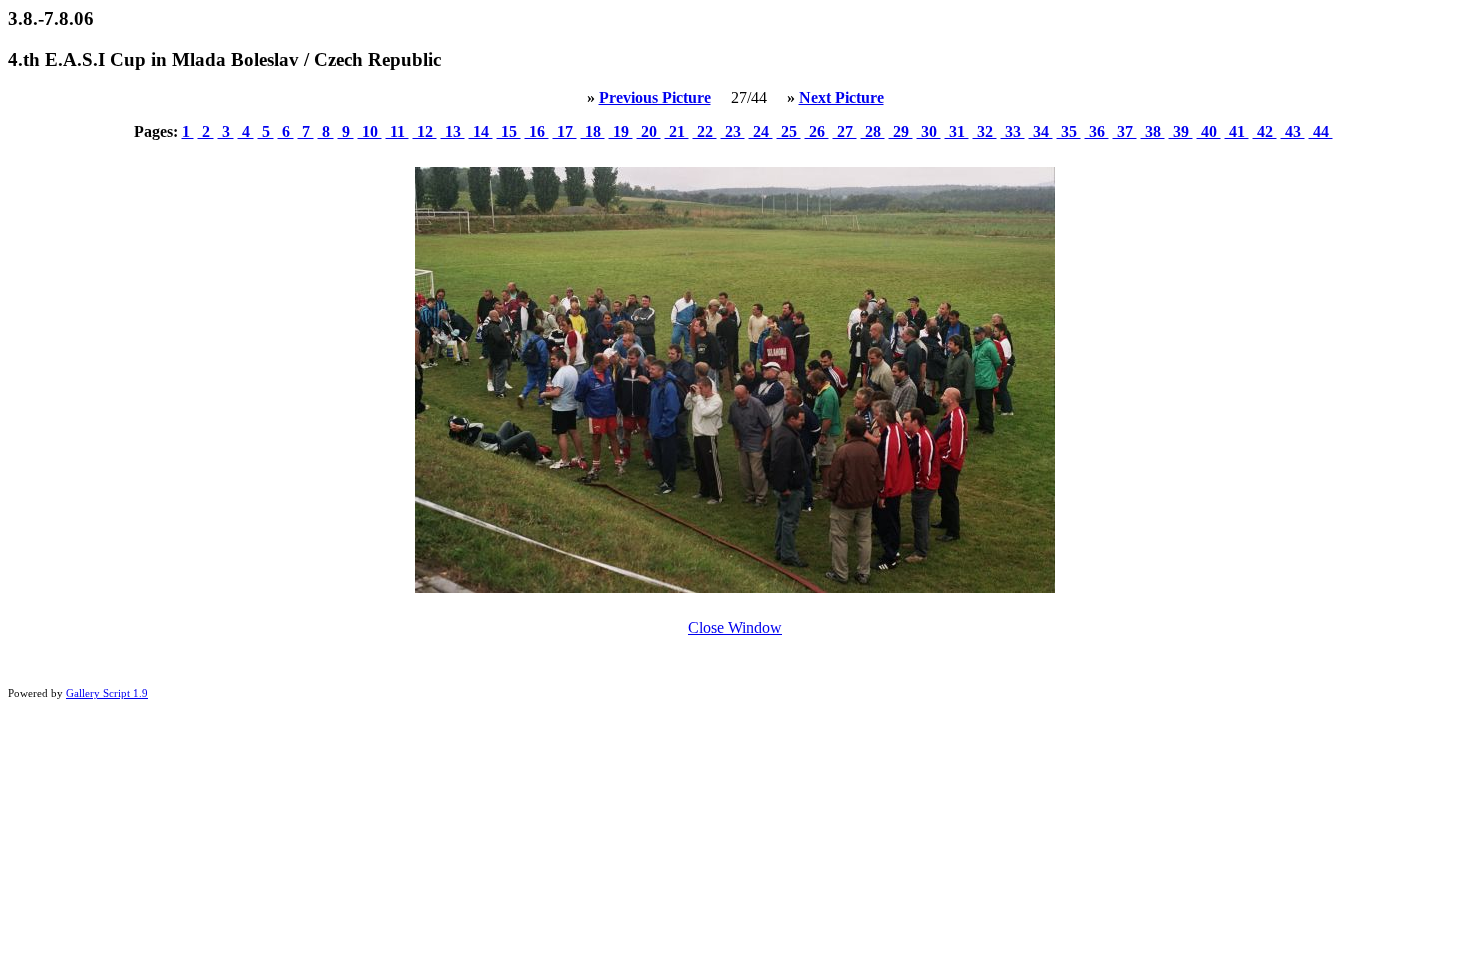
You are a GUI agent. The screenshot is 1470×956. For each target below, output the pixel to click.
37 (1125, 131)
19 (621, 131)
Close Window (735, 627)
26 (817, 131)
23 (733, 131)
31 (957, 131)
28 (873, 131)
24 (761, 131)
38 (1153, 131)
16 (537, 131)
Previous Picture (655, 97)
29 (901, 131)
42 (1265, 131)
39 (1181, 131)
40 (1209, 131)
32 (985, 131)
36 (1097, 131)
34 (1041, 131)
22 (705, 131)
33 (1013, 131)
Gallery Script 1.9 (107, 693)
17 (565, 131)
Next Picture (841, 97)
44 (1321, 131)
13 (453, 131)
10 (370, 131)
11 (397, 131)
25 (789, 131)
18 (593, 131)
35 (1069, 131)
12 (425, 131)
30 (929, 131)
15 (509, 131)
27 (845, 131)
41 (1237, 131)
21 (677, 131)
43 (1293, 131)
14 (481, 131)
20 (649, 131)
